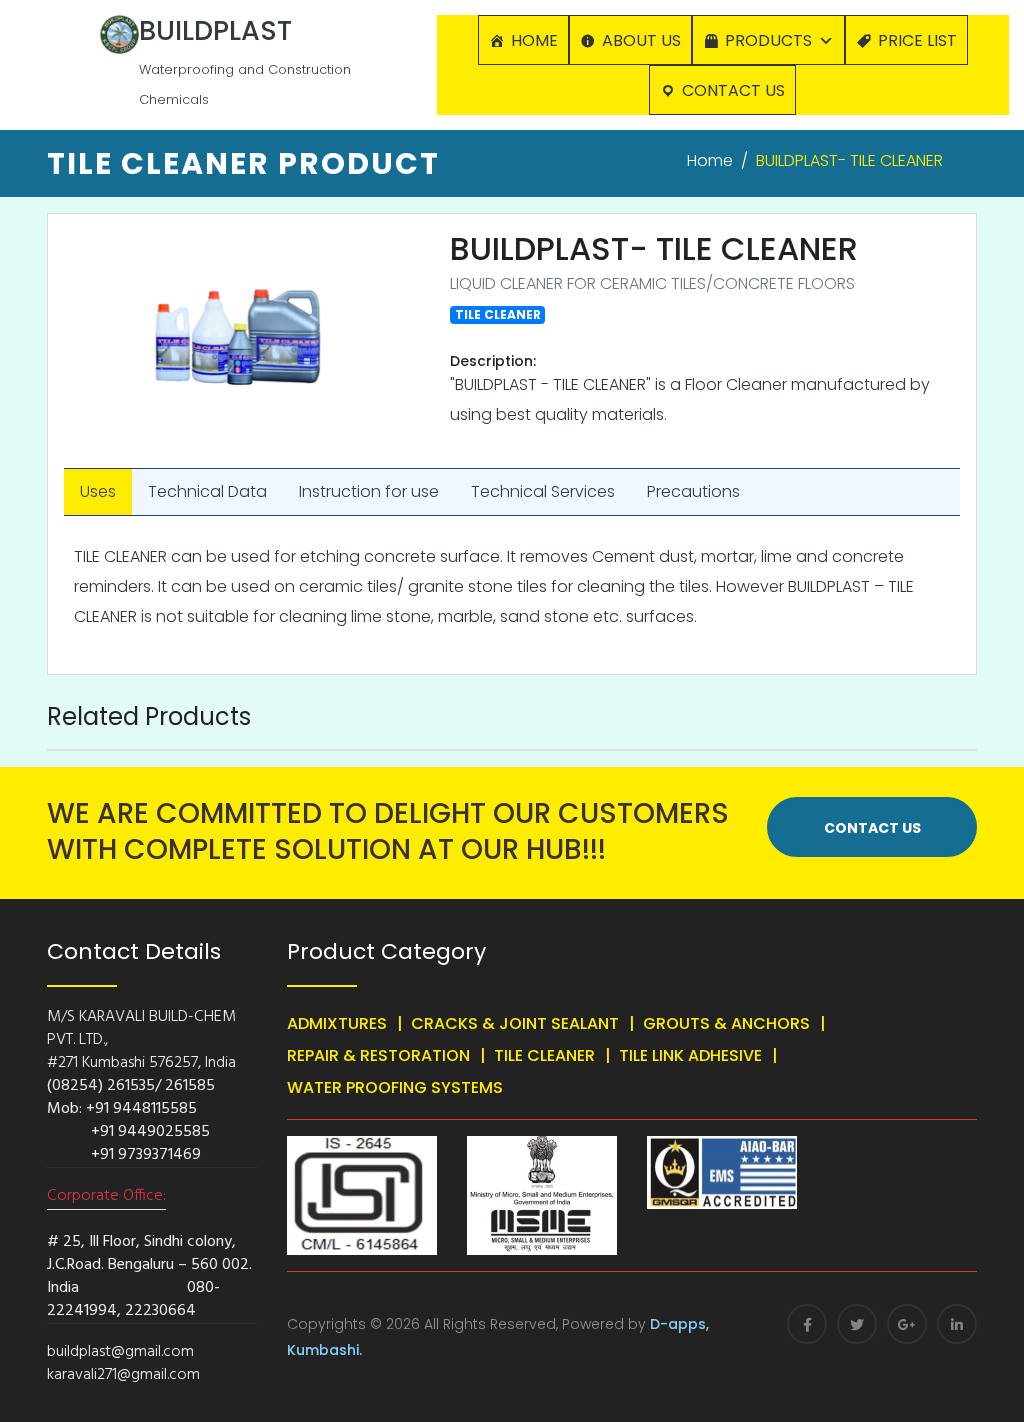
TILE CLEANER (544, 1055)
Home (534, 40)
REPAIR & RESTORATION (378, 1055)
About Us (641, 40)
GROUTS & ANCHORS (726, 1023)
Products (768, 40)
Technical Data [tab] (207, 491)
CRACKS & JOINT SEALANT (515, 1023)
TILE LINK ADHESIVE (690, 1055)
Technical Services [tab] (543, 491)
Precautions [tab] (693, 491)
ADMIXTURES (337, 1023)
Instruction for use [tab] (369, 491)
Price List (917, 40)
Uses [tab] (98, 491)
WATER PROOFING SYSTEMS (395, 1087)
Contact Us (733, 90)
